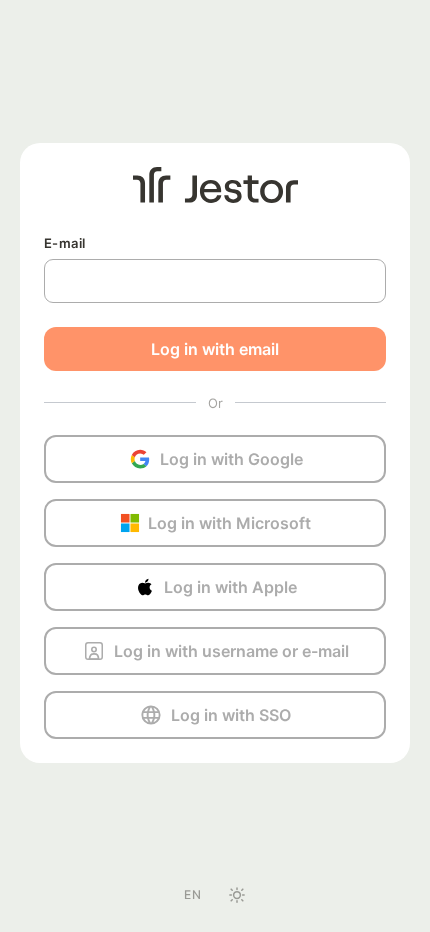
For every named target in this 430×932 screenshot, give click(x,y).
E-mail (64, 243)
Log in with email (215, 349)
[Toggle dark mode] (237, 895)
